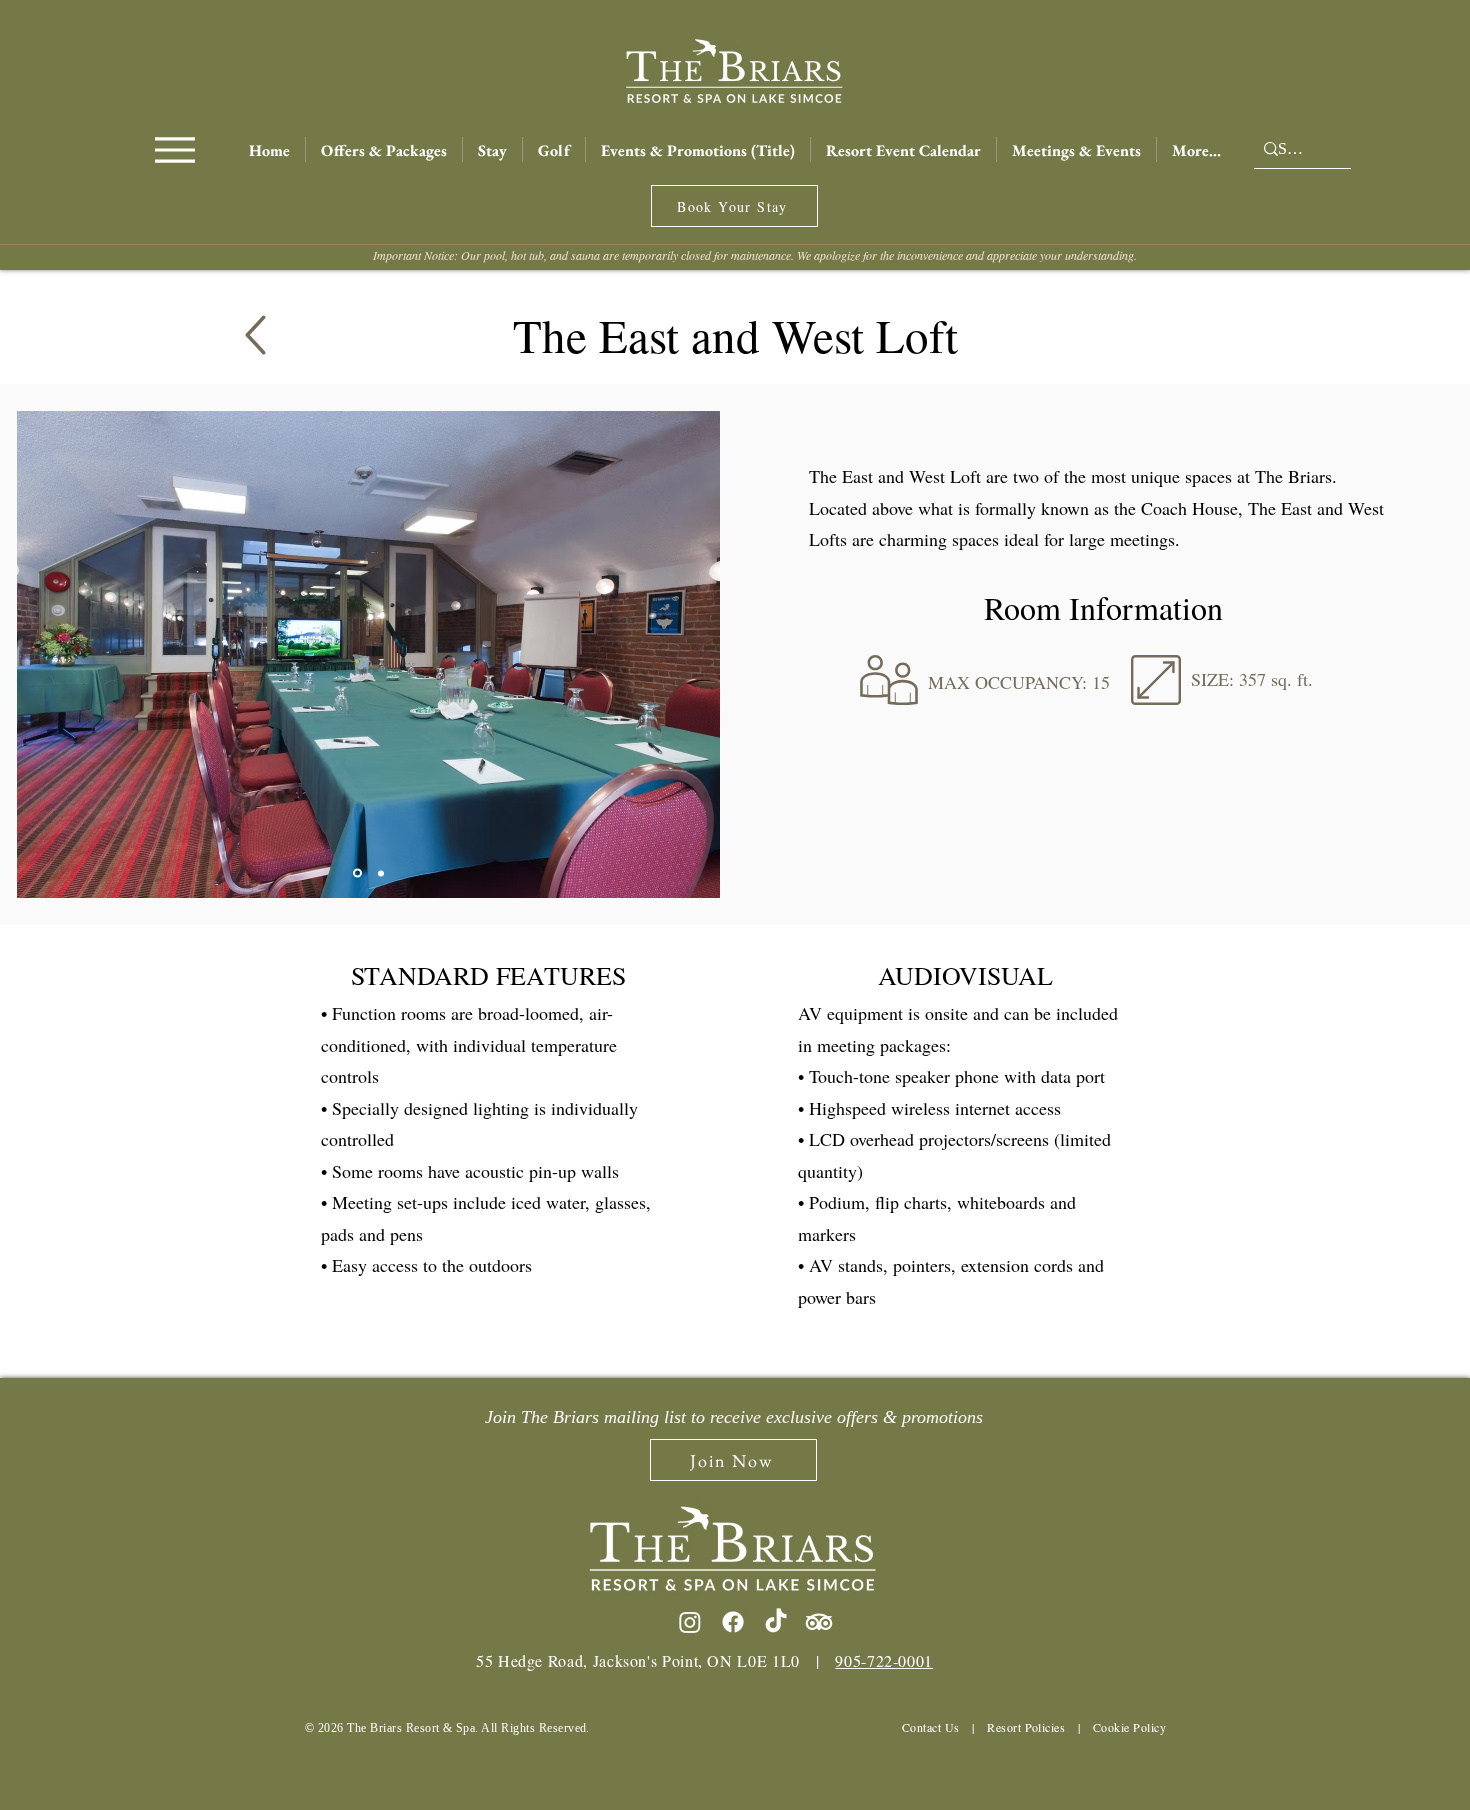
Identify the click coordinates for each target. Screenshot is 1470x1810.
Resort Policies (1026, 1727)
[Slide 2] (381, 873)
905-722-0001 (884, 1660)
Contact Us (931, 1727)
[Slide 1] (357, 873)
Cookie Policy (1129, 1727)
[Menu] (174, 149)
